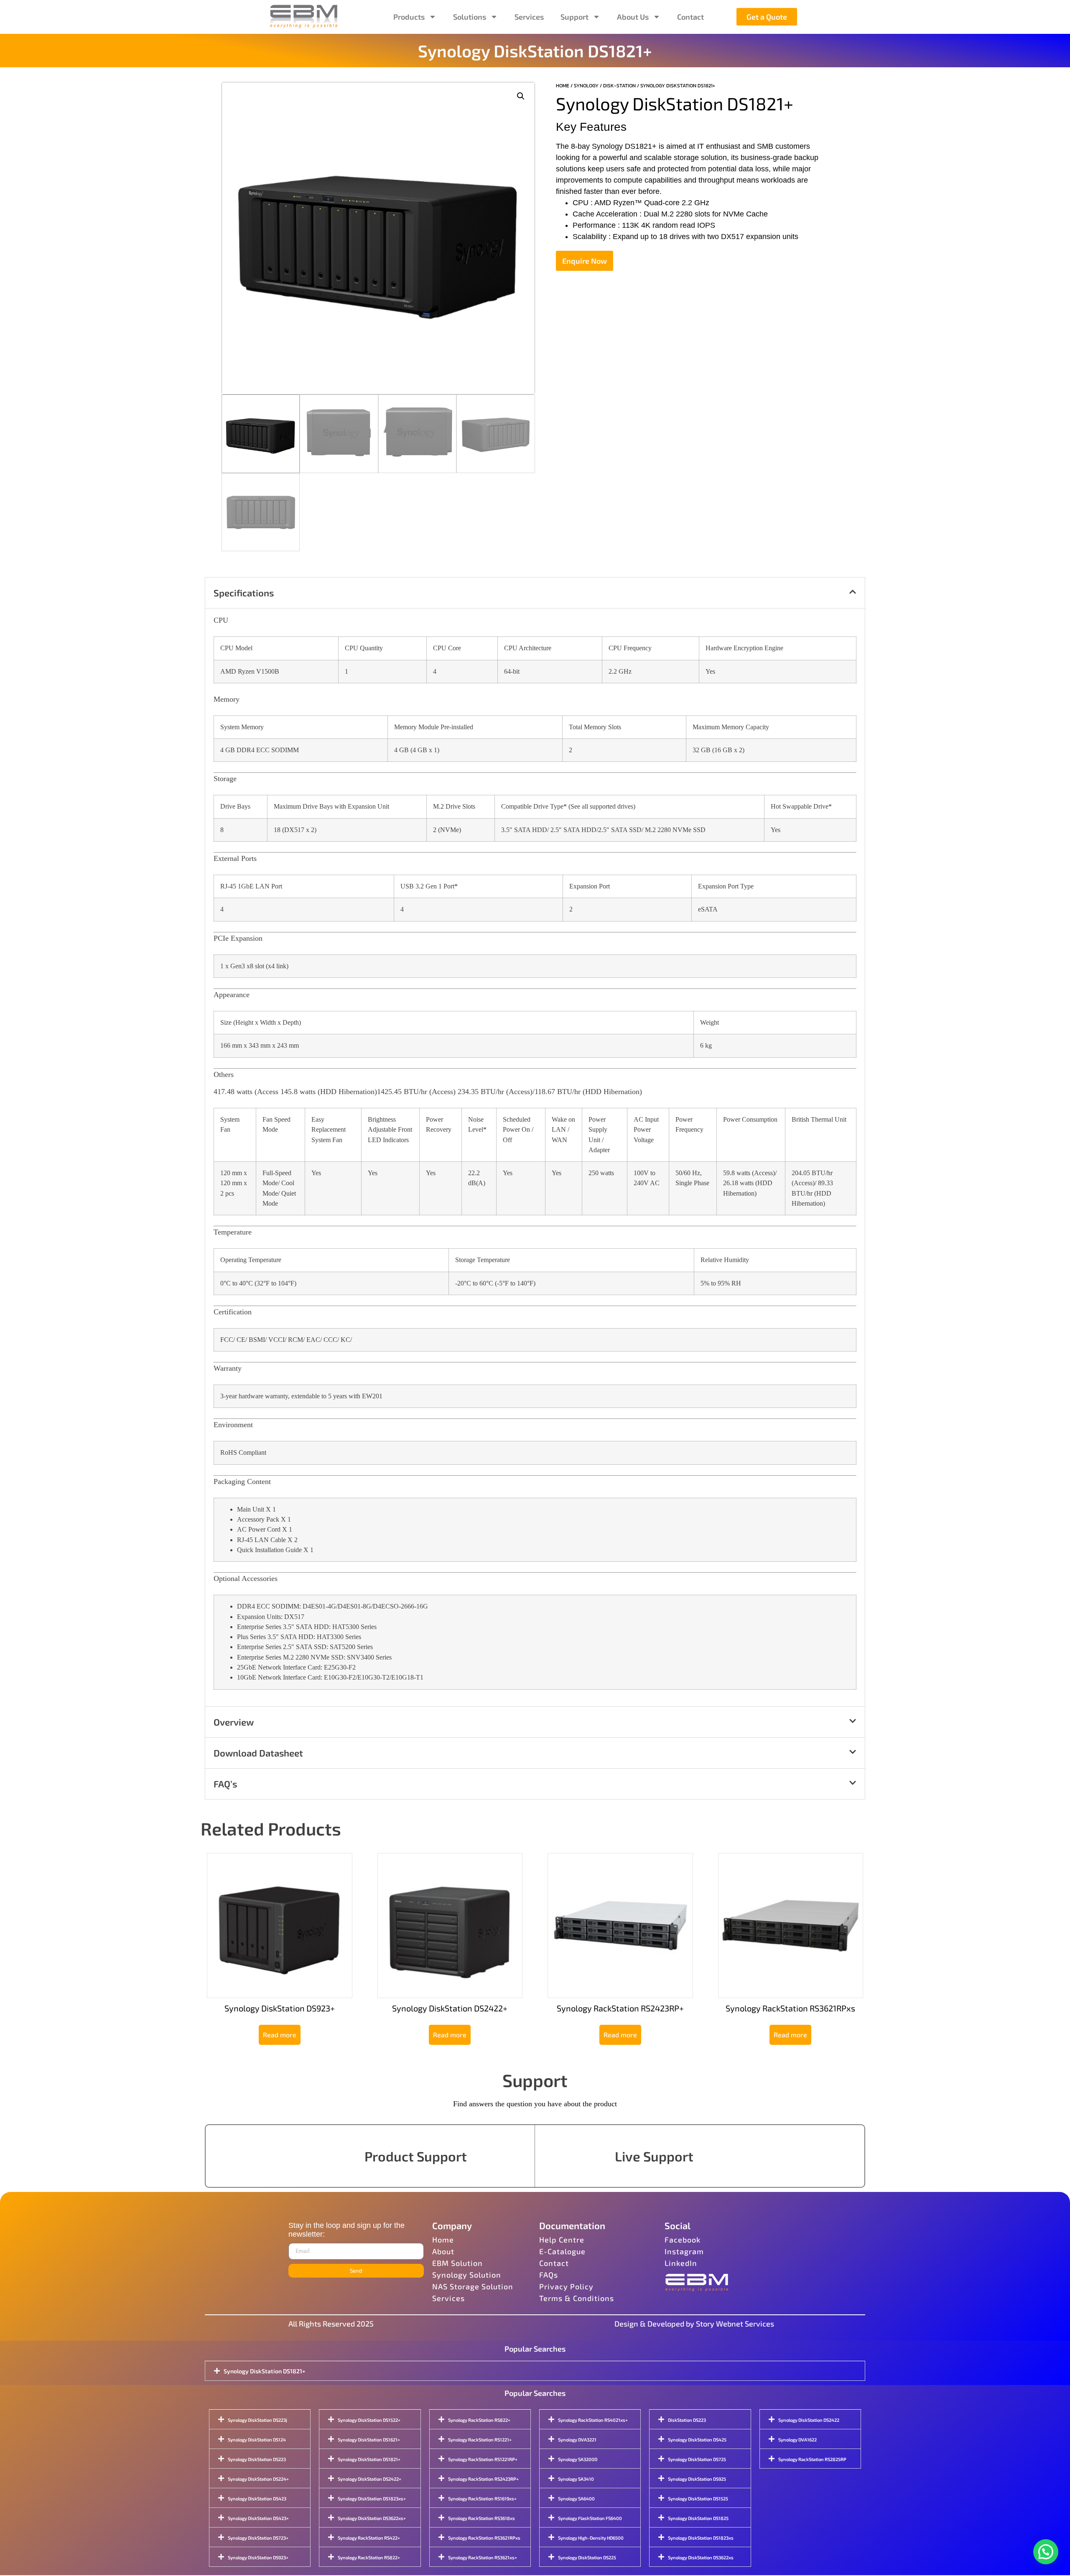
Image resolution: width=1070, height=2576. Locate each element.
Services (529, 17)
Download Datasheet (258, 1753)
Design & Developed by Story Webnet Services (694, 2324)
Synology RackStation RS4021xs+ (593, 2420)
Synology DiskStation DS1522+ (369, 2420)
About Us (633, 17)
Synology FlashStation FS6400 (590, 2518)
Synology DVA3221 (577, 2440)
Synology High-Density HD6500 (591, 2538)
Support (574, 17)
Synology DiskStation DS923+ (258, 2557)
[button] (521, 96)
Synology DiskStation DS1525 (698, 2498)
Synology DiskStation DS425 (697, 2440)
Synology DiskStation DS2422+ (369, 2479)
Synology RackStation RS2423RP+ (483, 2479)
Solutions (470, 17)
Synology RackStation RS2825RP (812, 2459)
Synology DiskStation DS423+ (258, 2518)
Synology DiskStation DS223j (257, 2420)
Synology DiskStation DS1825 (698, 2518)
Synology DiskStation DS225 (587, 2557)
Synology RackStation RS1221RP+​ (483, 2459)
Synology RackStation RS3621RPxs (484, 2538)
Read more (280, 2035)
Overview (234, 1722)
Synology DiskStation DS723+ (258, 2538)
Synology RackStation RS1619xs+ (482, 2498)
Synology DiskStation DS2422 (809, 2420)
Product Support (416, 2156)
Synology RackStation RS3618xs (481, 2518)
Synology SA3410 (576, 2479)
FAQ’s (225, 1784)
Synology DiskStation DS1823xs (701, 2538)
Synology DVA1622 (797, 2440)
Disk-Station (619, 86)
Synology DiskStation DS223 (257, 2459)
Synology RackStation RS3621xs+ (483, 2557)
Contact (690, 17)
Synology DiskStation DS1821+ (265, 2371)
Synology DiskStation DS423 (257, 2498)
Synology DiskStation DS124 (257, 2440)
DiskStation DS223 (687, 2420)
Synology (586, 86)
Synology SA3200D (578, 2459)
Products (409, 17)
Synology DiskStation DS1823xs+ (372, 2498)
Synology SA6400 (576, 2498)
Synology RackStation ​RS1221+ (480, 2440)
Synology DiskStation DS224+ (258, 2479)
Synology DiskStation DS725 (697, 2459)
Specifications (244, 593)
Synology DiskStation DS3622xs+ (372, 2518)
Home (563, 86)
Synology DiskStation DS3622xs (701, 2557)
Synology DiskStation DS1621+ (369, 2440)
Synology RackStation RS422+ (369, 2538)
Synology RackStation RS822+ (369, 2557)
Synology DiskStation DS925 (697, 2479)
